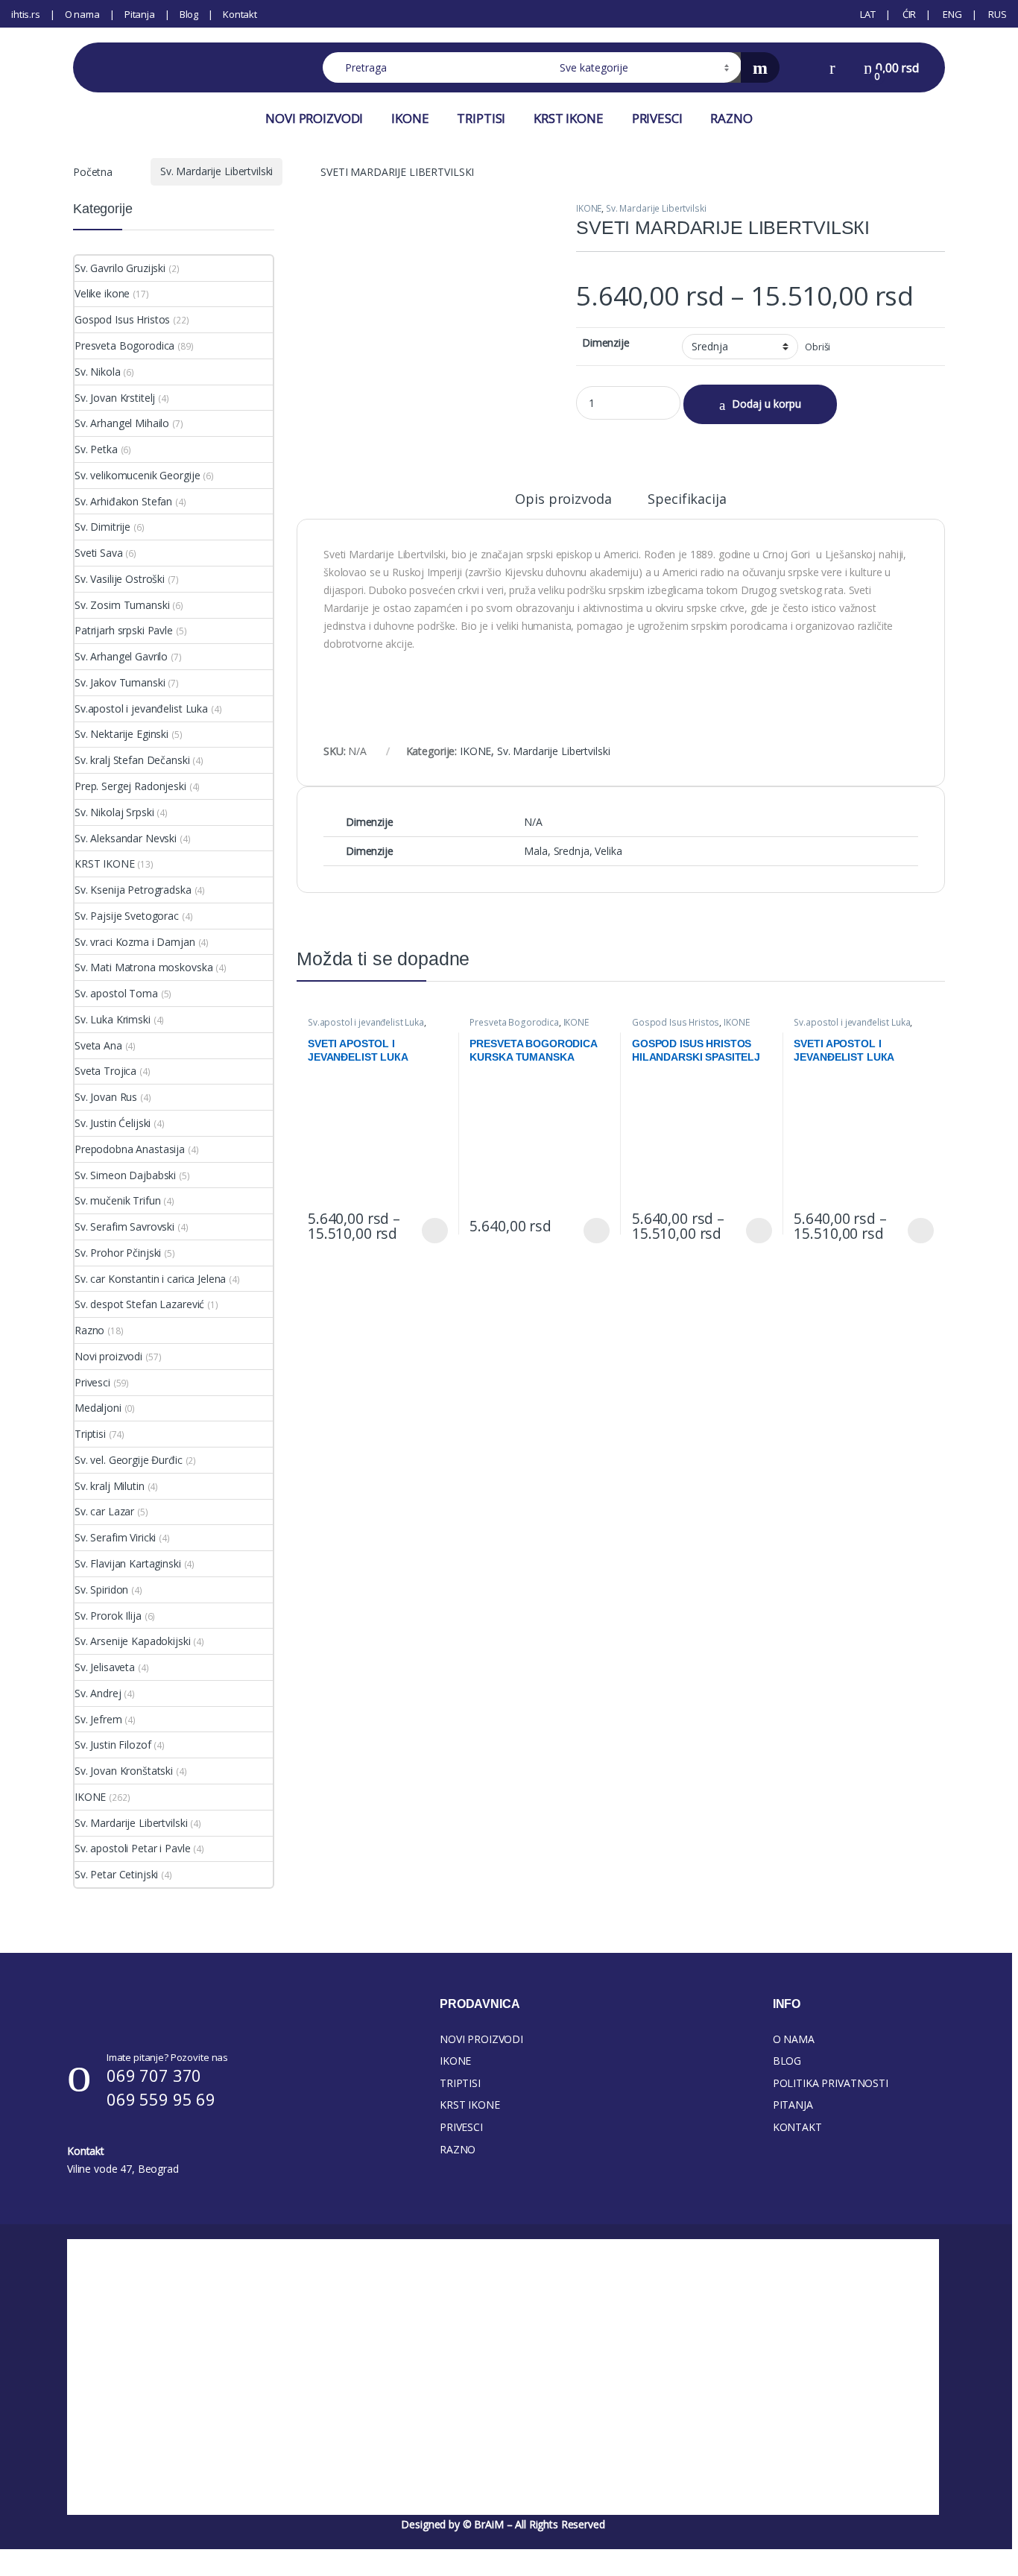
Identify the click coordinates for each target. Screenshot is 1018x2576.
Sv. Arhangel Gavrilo (121, 656)
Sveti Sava (99, 553)
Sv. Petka (96, 449)
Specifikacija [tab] (687, 500)
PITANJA (793, 2105)
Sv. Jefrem (98, 1719)
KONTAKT (797, 2127)
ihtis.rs (26, 14)
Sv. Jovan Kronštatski (124, 1771)
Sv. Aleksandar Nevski (126, 838)
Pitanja (140, 14)
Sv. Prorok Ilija (108, 1616)
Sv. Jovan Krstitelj (115, 398)
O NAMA (794, 2039)
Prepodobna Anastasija (130, 1149)
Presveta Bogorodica (514, 1022)
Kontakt (240, 14)
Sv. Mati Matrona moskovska (143, 967)
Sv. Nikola (98, 372)
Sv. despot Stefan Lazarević (139, 1304)
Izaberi (431, 1231)
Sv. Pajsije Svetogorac (127, 916)
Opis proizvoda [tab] (563, 500)
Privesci (92, 1382)
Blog (189, 14)
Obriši (818, 347)
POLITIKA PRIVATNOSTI (831, 2083)
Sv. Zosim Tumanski (122, 605)
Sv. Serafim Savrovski (124, 1227)
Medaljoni (98, 1408)
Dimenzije (606, 343)
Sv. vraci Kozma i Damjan (135, 942)
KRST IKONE (569, 118)
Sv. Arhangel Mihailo (122, 423)
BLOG (787, 2061)
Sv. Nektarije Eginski (121, 734)
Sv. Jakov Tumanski (120, 682)
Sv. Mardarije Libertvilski (216, 171)
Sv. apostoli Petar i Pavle (132, 1848)
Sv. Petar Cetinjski (116, 1874)
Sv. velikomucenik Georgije (137, 475)
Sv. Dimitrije (102, 527)
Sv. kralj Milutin (110, 1486)
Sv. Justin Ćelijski (113, 1123)
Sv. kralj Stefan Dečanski (132, 760)
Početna (93, 171)
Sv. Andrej (98, 1693)
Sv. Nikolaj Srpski (114, 812)
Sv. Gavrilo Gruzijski (120, 268)
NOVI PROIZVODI (314, 118)
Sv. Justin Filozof (113, 1745)
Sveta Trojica (105, 1071)
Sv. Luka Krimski (113, 1019)
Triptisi (90, 1434)
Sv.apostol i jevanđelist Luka (366, 1022)
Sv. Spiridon (101, 1590)
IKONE (410, 118)
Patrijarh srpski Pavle (124, 630)
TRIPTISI (481, 118)
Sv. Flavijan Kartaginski (128, 1563)
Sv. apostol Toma (116, 993)
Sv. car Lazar (104, 1511)
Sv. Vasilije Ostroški (120, 579)
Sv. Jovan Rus (106, 1097)
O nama (82, 14)
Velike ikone (102, 293)
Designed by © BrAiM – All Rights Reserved (503, 2524)
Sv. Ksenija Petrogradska (133, 890)
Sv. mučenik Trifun (117, 1200)
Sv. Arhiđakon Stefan (123, 501)
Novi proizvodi (108, 1356)
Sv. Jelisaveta (105, 1667)
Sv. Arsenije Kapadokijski (133, 1641)
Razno (89, 1330)
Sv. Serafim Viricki (115, 1537)
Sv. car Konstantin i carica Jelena (150, 1279)
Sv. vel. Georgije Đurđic (129, 1460)
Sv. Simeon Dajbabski (125, 1175)
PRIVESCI (657, 118)
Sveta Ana (98, 1045)
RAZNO (731, 118)
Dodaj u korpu (766, 404)
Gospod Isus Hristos (676, 1022)
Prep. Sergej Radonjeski (130, 786)
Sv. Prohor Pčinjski (118, 1253)
